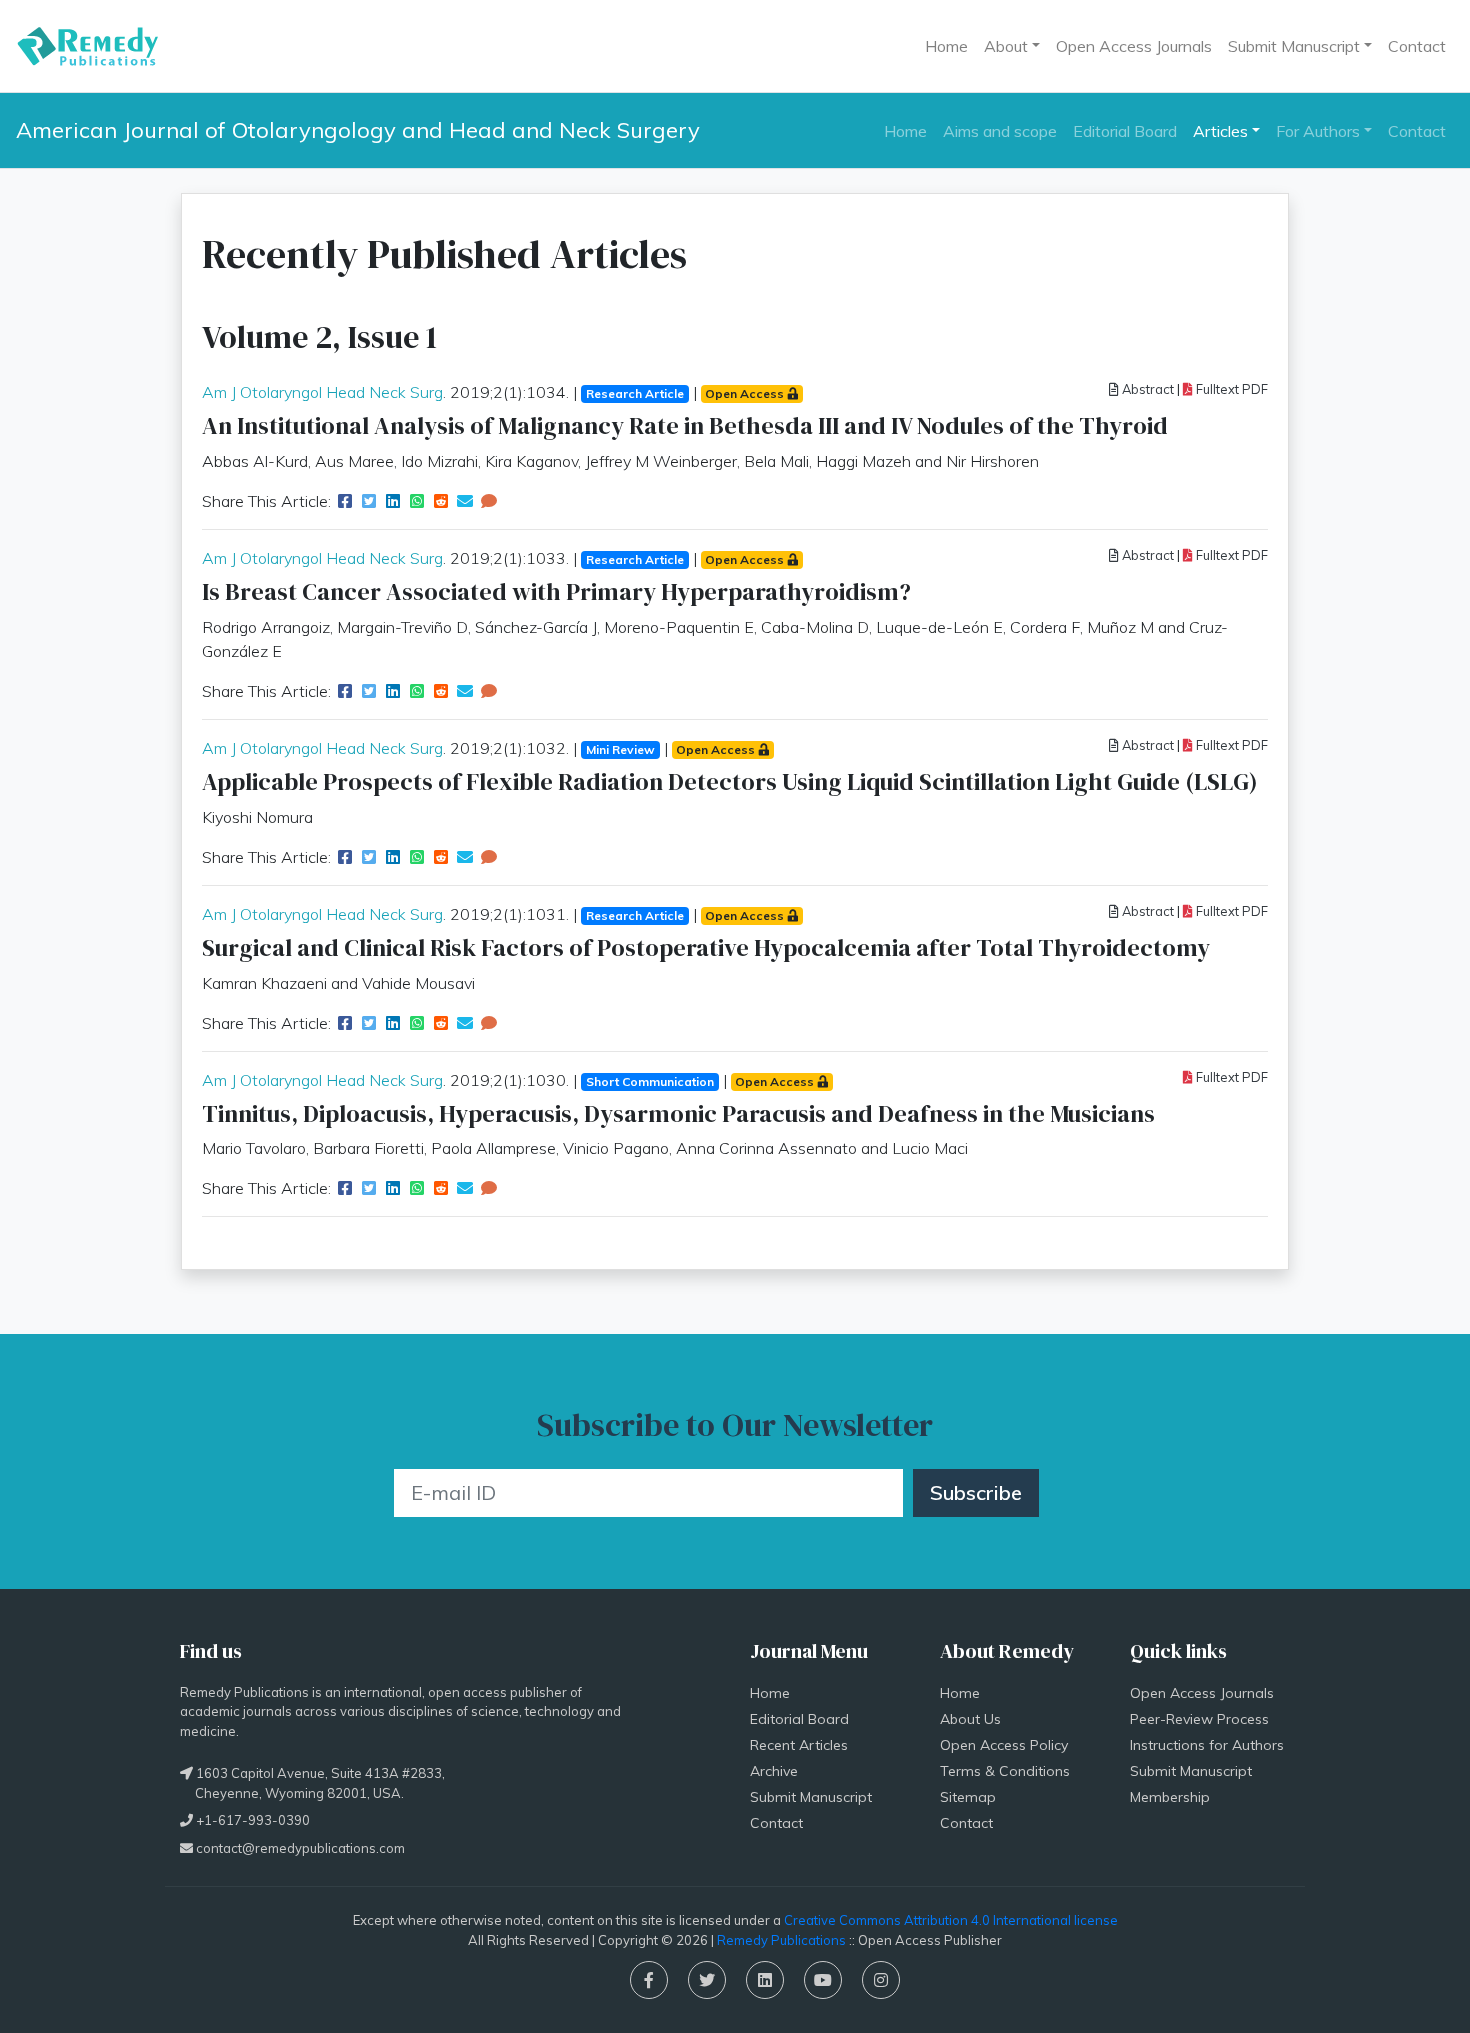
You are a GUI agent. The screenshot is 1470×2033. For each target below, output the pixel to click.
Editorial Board (1125, 131)
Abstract (1146, 389)
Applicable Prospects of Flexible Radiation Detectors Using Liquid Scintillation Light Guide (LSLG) (730, 781)
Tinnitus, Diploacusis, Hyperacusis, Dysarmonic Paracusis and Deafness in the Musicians (678, 1113)
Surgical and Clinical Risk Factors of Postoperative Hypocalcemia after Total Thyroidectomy (706, 947)
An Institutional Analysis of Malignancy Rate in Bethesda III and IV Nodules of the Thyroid (685, 425)
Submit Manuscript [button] (1294, 46)
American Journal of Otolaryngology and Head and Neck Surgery (358, 130)
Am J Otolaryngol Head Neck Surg (322, 392)
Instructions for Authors (1207, 1745)
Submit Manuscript (811, 1797)
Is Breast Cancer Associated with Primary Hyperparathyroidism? (556, 591)
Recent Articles (799, 1745)
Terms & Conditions (1005, 1771)
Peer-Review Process (1199, 1719)
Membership (1170, 1797)
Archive (774, 1771)
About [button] (1006, 46)
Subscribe (976, 1492)
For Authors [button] (1318, 131)
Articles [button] (1220, 131)
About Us (970, 1719)
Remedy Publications (781, 1940)
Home (946, 46)
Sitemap (968, 1797)
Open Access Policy (1004, 1745)
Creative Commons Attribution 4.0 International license (951, 1920)
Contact (1417, 46)
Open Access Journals (1134, 46)
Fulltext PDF (1230, 389)
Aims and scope (1000, 131)
